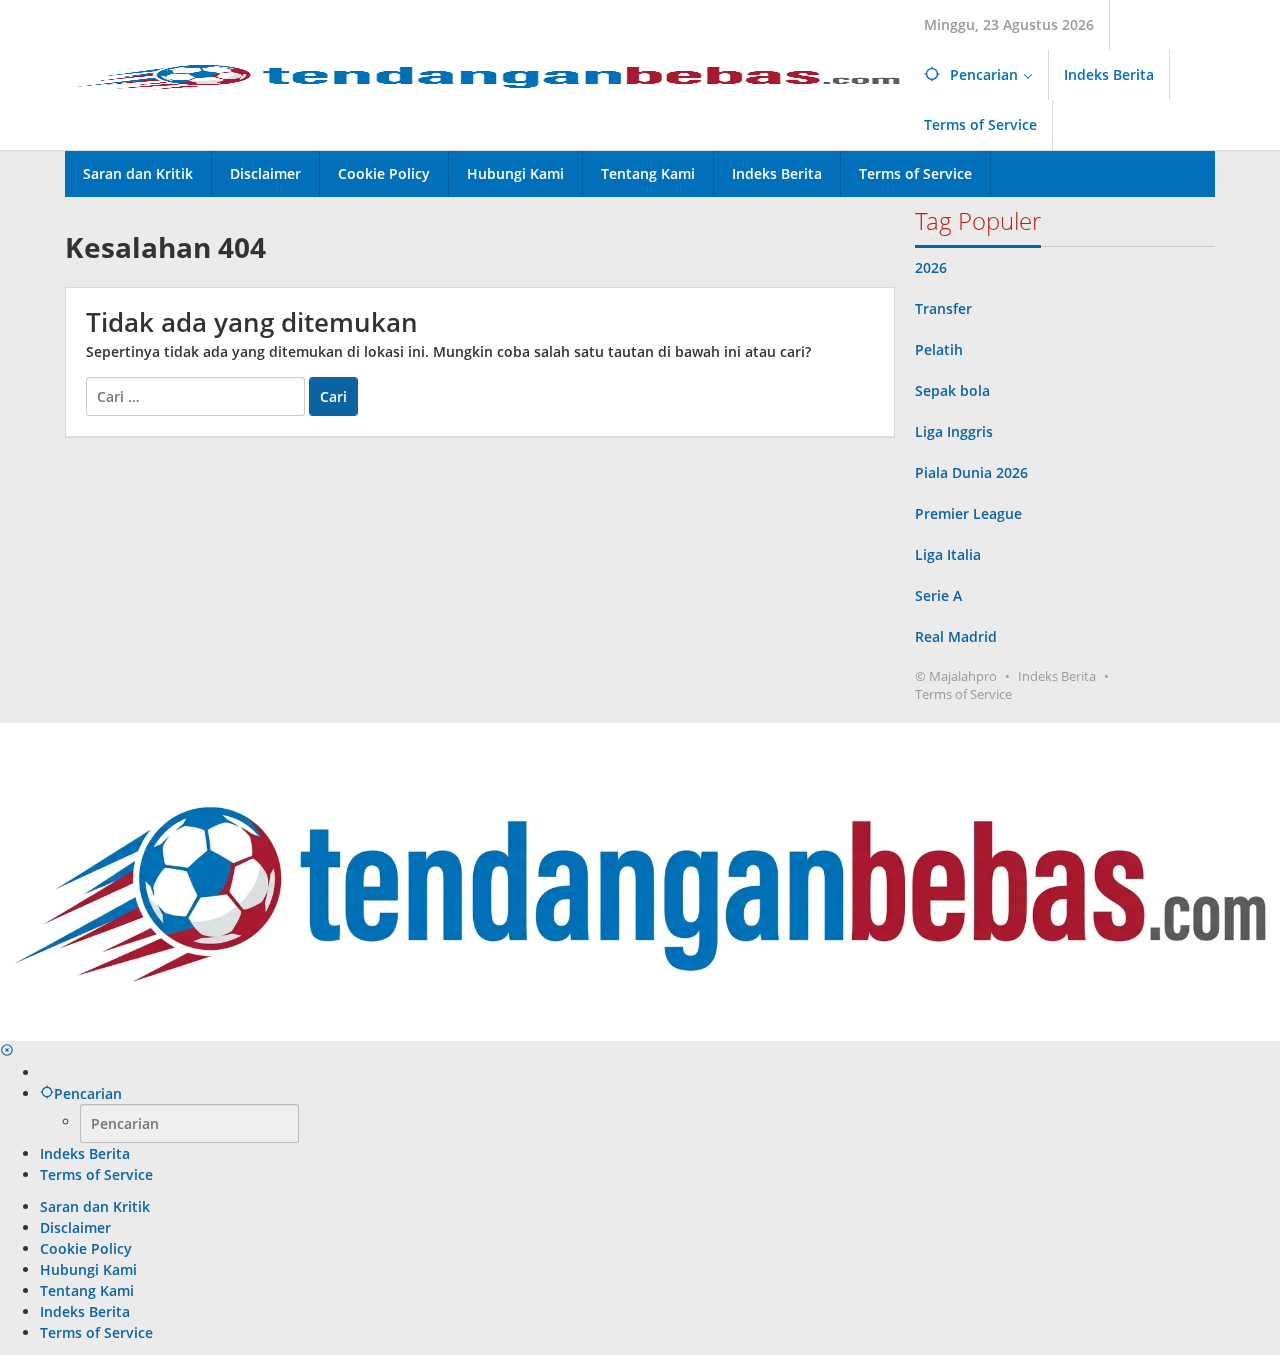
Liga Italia (948, 554)
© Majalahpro (956, 676)
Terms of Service (963, 694)
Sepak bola (952, 390)
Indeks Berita (1057, 676)
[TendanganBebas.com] (487, 73)
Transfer (943, 308)
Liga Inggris (954, 431)
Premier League (968, 513)
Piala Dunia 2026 (971, 472)
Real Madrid (956, 636)
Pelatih (939, 349)
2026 (931, 267)
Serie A (938, 595)
